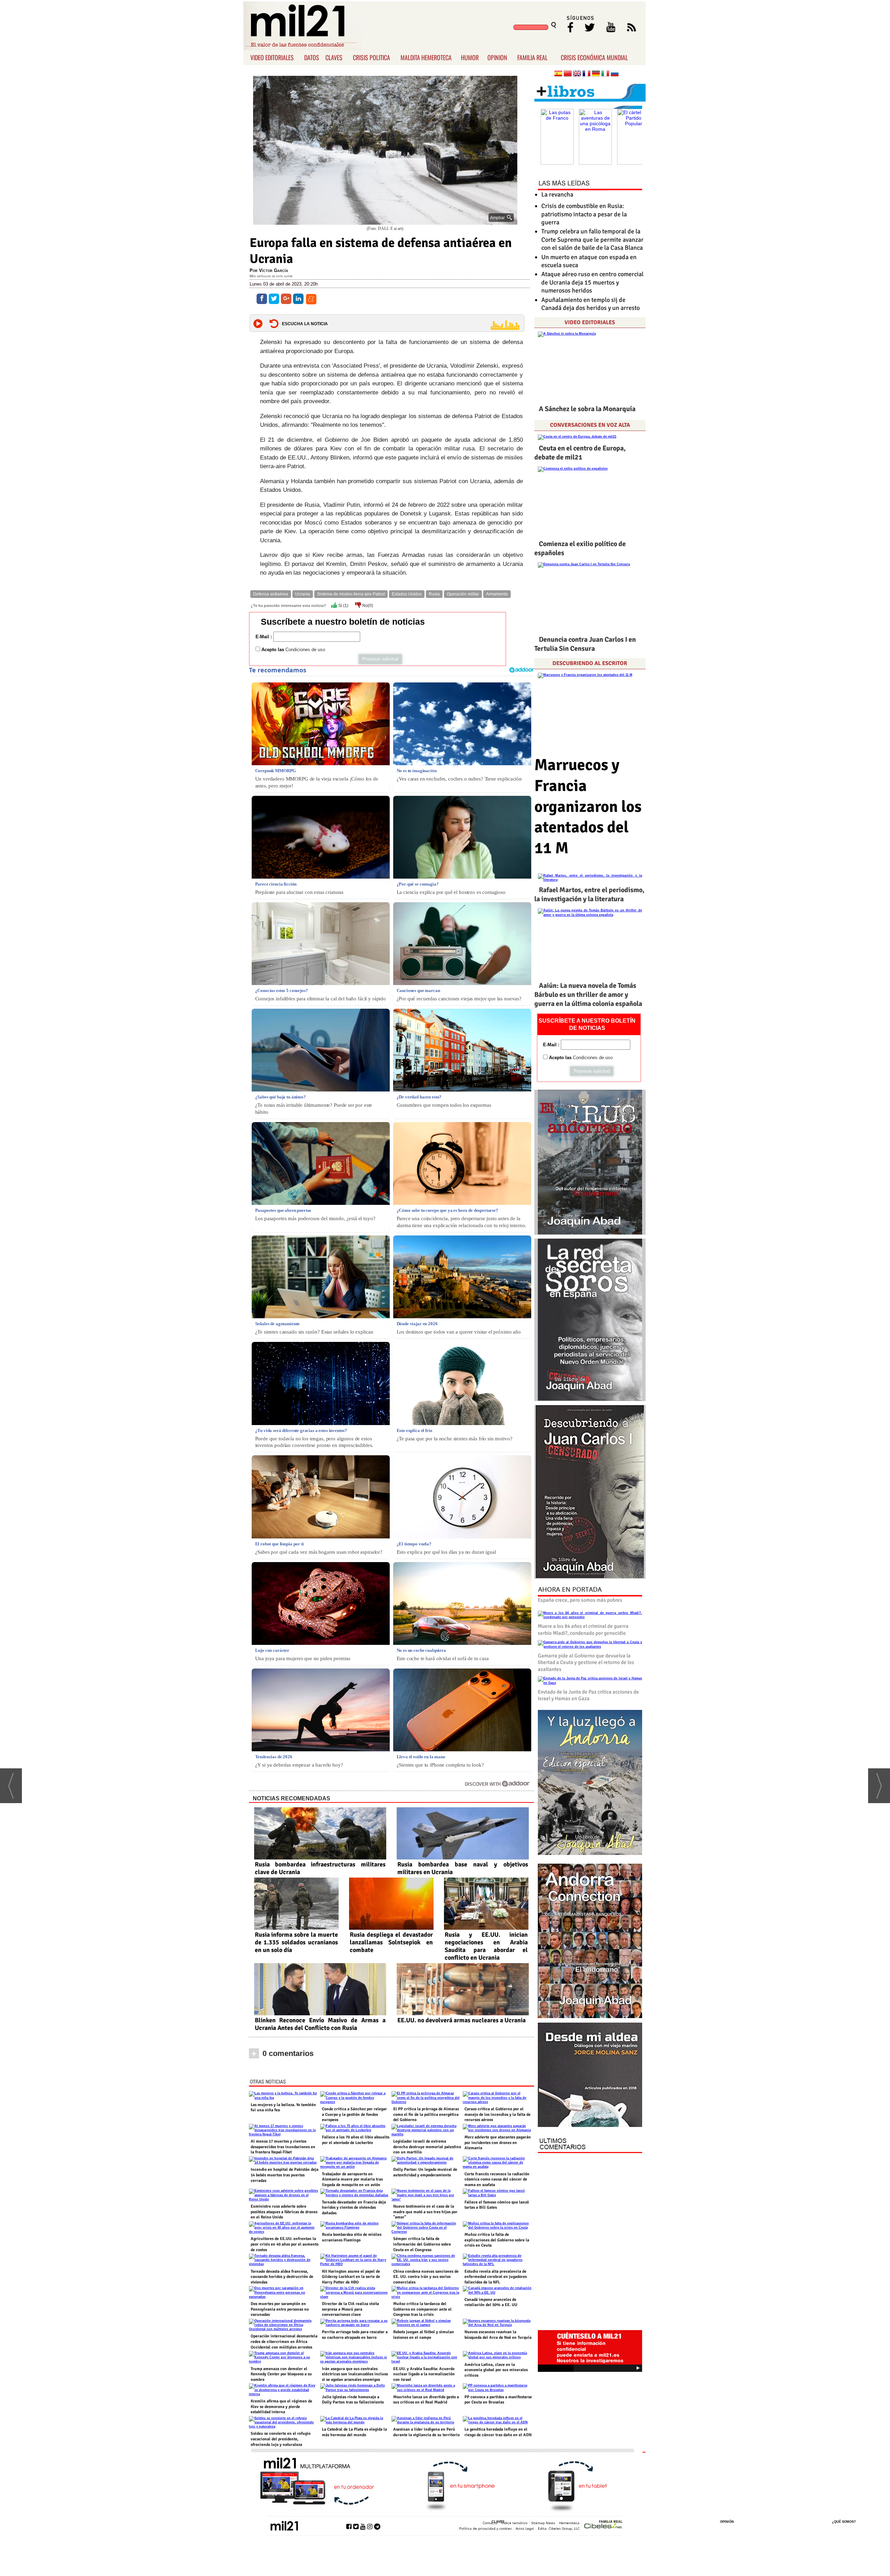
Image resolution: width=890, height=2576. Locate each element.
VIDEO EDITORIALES (272, 57)
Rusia (434, 594)
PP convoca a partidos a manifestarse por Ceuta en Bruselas (498, 2400)
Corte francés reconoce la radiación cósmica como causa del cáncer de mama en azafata (497, 2179)
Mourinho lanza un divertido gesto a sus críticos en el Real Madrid (426, 2400)
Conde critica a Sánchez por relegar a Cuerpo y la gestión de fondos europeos (354, 2114)
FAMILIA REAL (532, 57)
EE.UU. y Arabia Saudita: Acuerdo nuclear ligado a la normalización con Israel (424, 2374)
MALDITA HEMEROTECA (426, 57)
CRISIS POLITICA (371, 57)
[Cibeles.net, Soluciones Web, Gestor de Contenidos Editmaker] (603, 2525)
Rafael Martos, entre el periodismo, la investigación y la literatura (589, 894)
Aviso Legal (525, 2528)
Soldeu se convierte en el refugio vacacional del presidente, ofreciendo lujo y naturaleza (281, 2439)
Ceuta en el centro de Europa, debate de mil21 (580, 453)
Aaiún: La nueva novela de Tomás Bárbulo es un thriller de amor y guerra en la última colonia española (588, 995)
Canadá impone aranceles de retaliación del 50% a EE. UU (491, 2302)
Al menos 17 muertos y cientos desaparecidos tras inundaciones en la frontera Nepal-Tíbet (283, 2147)
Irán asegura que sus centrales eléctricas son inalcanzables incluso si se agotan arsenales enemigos (355, 2374)
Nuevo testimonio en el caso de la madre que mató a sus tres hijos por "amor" (425, 2212)
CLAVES (334, 57)
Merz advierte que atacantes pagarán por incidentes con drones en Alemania (498, 2143)
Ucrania (303, 594)
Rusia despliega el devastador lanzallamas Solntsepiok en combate (391, 1942)
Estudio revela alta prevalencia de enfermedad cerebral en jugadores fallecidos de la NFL (496, 2277)
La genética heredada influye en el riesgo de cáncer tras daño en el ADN (498, 2432)
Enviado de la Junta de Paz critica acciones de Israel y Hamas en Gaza (588, 1695)
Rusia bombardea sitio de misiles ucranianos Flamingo (352, 2237)
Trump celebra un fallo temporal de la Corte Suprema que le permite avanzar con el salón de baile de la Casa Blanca (592, 239)
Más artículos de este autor (271, 276)
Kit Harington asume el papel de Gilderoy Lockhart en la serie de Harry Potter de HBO (351, 2277)
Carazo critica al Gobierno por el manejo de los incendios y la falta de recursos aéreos (497, 2114)
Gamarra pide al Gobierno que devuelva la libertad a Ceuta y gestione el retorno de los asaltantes (586, 1662)
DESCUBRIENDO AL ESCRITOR (590, 663)
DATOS (312, 57)
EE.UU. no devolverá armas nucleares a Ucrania (462, 2020)
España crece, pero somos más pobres (580, 1600)
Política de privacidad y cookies (486, 2528)
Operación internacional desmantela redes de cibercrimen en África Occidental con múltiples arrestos (284, 2342)
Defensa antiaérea (271, 594)
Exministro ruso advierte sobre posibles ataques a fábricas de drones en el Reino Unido (284, 2212)
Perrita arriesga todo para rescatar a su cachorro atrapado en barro (355, 2335)
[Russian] (615, 74)
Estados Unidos (407, 594)
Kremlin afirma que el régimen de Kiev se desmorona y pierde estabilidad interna (281, 2407)
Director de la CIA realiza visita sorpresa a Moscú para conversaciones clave (350, 2309)
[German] (596, 74)
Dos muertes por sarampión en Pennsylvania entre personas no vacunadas (280, 2309)
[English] (577, 74)
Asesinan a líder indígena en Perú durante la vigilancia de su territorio (426, 2432)
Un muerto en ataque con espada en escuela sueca (589, 261)
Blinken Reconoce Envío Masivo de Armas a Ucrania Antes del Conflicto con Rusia (320, 2024)
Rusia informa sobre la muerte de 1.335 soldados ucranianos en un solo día (296, 1942)
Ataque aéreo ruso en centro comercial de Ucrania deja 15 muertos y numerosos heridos (592, 282)
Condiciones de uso (305, 650)
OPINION (497, 57)
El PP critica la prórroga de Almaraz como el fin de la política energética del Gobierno (426, 2114)
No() (367, 606)
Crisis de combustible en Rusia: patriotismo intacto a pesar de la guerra (584, 214)
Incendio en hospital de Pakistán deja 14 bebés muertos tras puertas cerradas (285, 2175)
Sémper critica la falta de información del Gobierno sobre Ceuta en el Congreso (422, 2244)
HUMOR (470, 57)
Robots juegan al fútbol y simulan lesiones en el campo (424, 2335)
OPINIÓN (727, 2522)
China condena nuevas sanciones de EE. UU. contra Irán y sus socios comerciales (426, 2277)
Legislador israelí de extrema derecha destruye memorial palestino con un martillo (427, 2147)
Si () (343, 606)
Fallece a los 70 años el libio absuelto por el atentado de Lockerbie (356, 2140)
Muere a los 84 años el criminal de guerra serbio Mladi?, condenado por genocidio (583, 1630)
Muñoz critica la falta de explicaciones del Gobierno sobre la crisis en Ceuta (497, 2240)
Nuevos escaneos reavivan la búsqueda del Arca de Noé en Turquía (498, 2335)
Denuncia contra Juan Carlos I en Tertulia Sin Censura (585, 644)
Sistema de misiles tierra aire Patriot (351, 594)
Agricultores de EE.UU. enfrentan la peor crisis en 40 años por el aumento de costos (285, 2244)
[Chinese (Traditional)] (568, 74)
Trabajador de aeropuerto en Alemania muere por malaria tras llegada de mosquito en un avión (352, 2179)
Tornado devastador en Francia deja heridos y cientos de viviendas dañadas (354, 2208)
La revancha (557, 194)
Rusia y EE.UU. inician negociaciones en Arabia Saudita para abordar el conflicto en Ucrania (486, 1946)
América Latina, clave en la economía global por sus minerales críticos (496, 2370)
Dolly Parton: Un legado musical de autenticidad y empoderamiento (425, 2172)
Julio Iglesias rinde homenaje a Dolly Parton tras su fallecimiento (353, 2400)
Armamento (497, 594)
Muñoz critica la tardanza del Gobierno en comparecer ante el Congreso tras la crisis (422, 2309)
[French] (586, 74)
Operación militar (463, 594)
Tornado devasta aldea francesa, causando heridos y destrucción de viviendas (282, 2277)
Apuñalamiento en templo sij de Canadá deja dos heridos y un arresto (590, 304)
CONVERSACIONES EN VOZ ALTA (590, 425)
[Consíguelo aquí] (590, 2075)
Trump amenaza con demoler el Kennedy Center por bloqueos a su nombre (281, 2374)
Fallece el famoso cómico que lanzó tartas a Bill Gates (497, 2205)
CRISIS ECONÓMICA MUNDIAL (594, 57)
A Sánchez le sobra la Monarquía (587, 409)
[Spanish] (558, 74)
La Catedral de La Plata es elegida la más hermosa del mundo (354, 2432)
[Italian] (605, 74)
